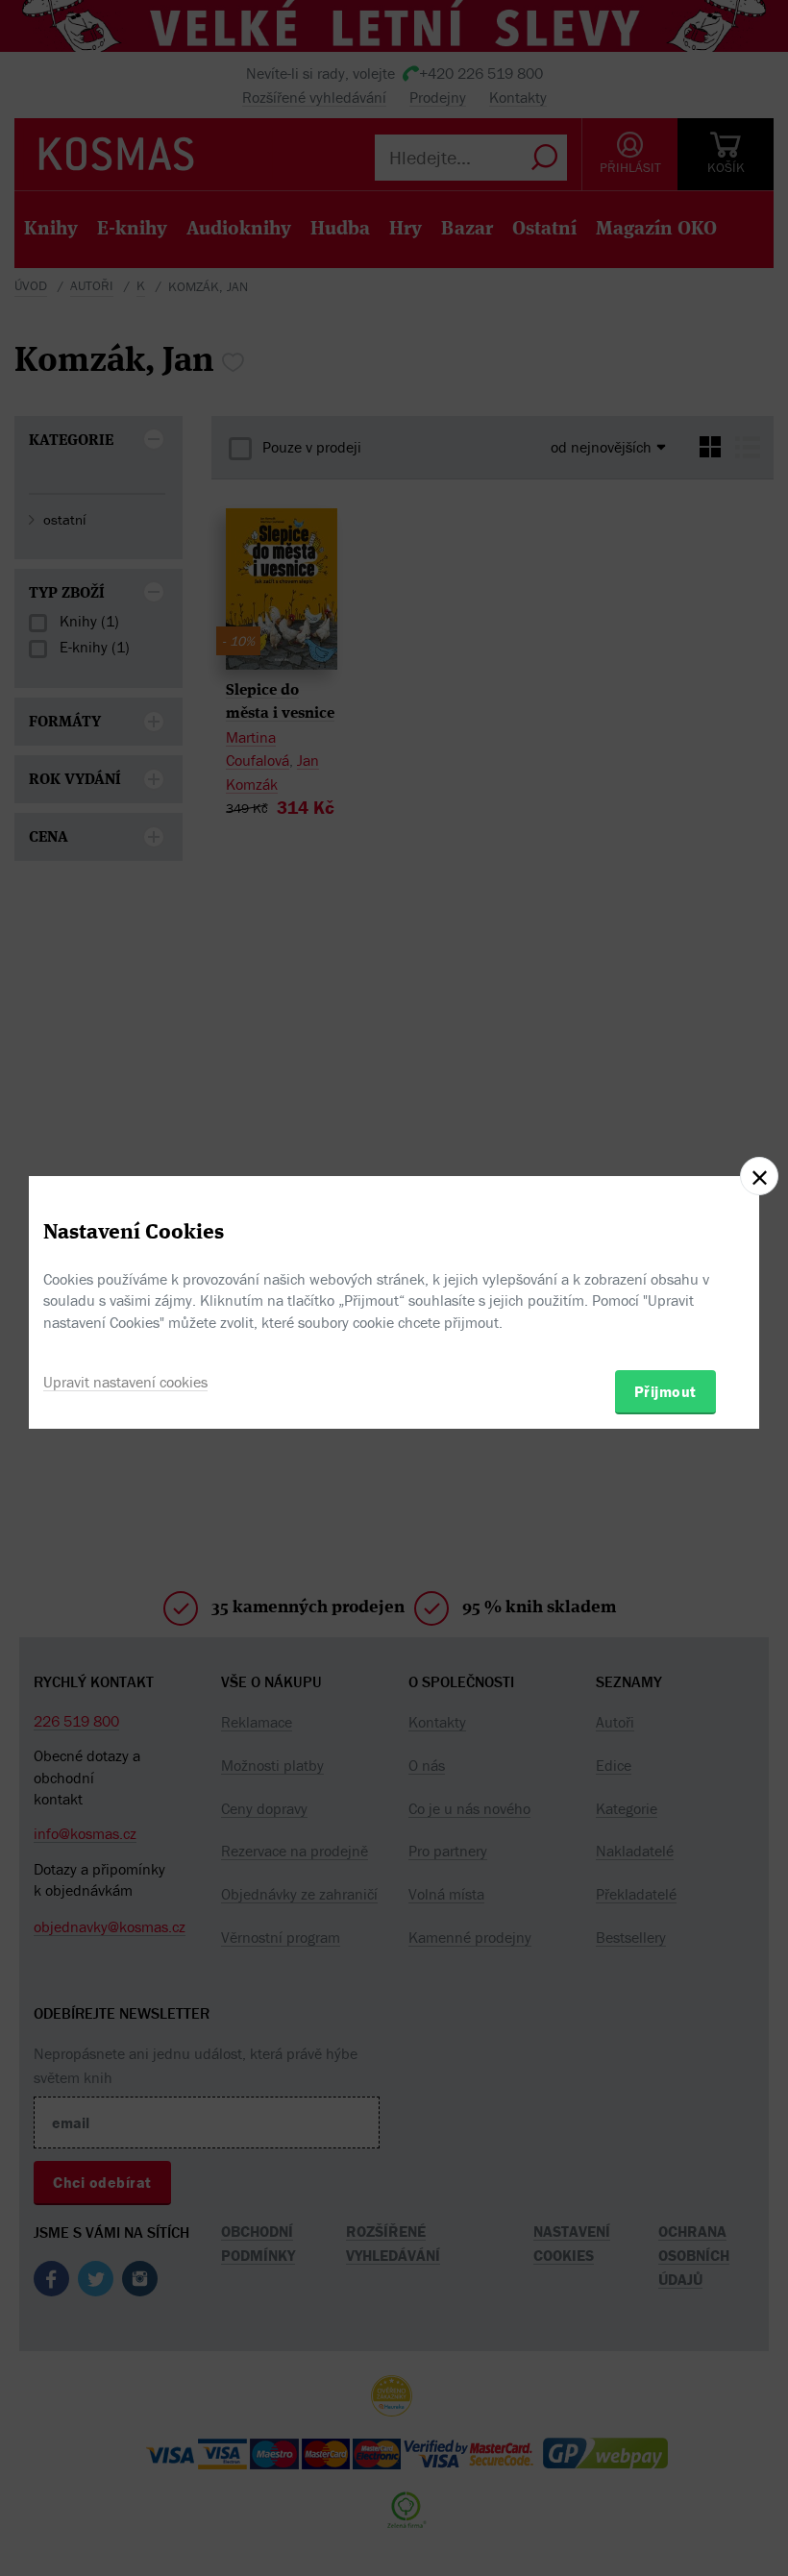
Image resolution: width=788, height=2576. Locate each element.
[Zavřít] (759, 1176)
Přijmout (665, 1391)
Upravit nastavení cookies (125, 1382)
